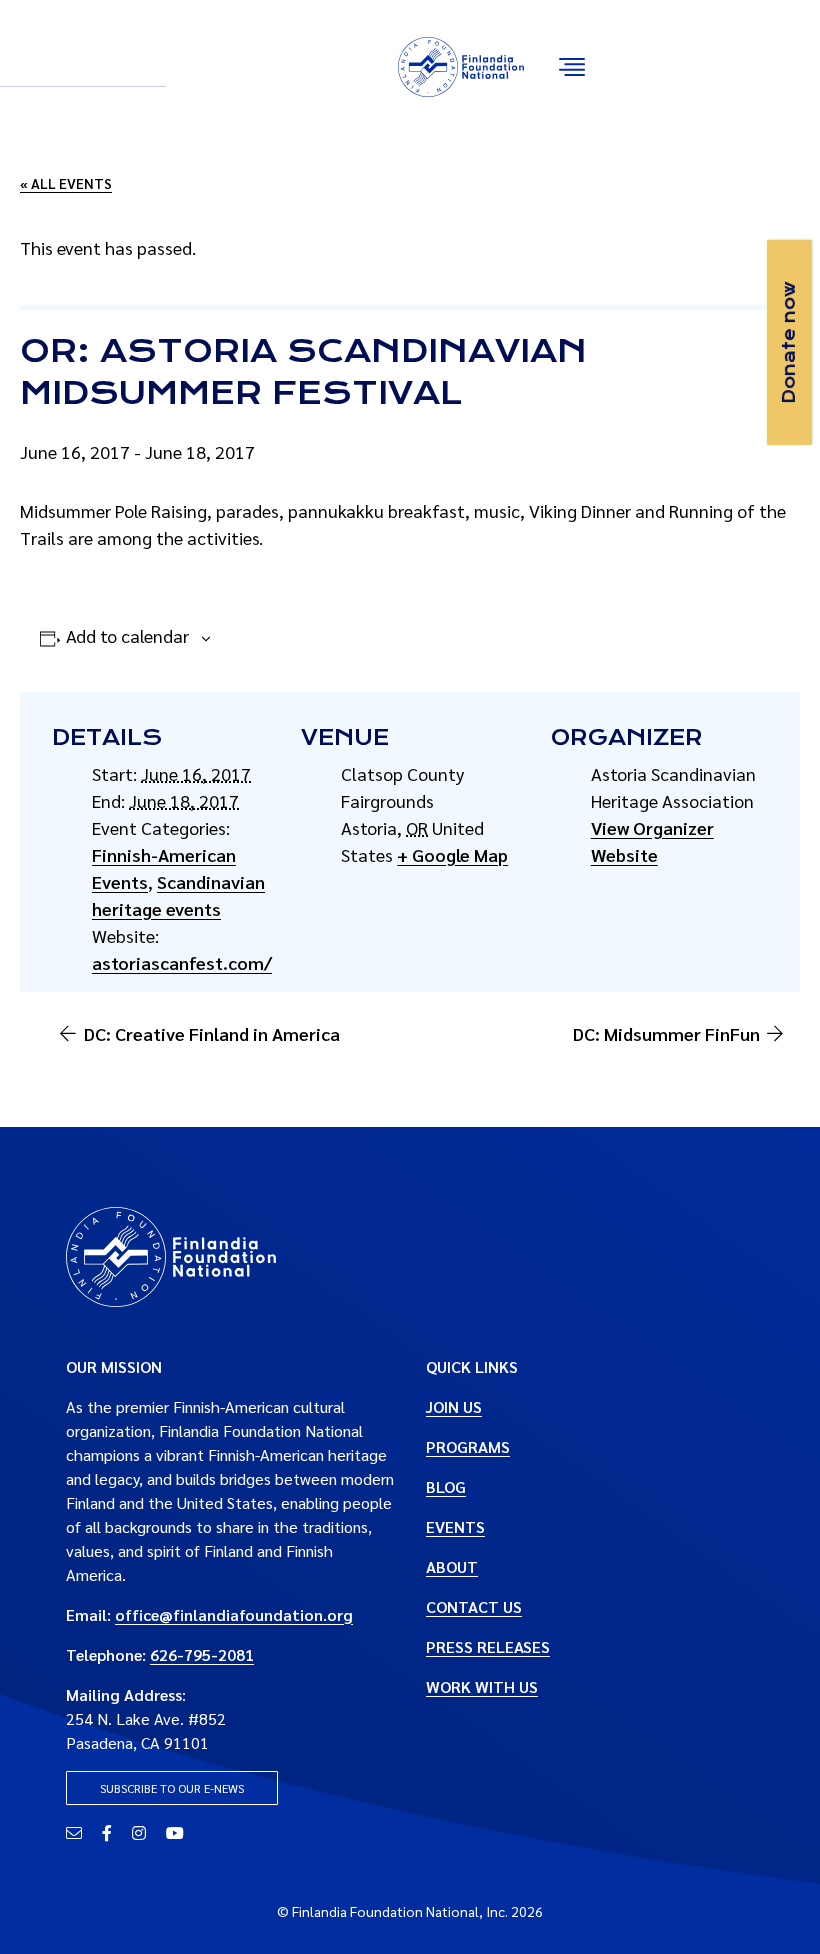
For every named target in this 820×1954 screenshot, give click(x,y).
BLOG (446, 1486)
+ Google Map (452, 854)
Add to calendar (127, 635)
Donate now (789, 342)
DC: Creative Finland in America (212, 1033)
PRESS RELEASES (488, 1646)
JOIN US (454, 1406)
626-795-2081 (202, 1654)
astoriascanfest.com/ (182, 962)
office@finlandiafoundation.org (234, 1614)
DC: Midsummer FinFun (666, 1033)
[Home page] (171, 1254)
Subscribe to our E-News (172, 1788)
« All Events (66, 183)
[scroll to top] (773, 1907)
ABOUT (452, 1566)
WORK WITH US (482, 1686)
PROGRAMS (468, 1446)
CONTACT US (474, 1606)
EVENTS (455, 1526)
